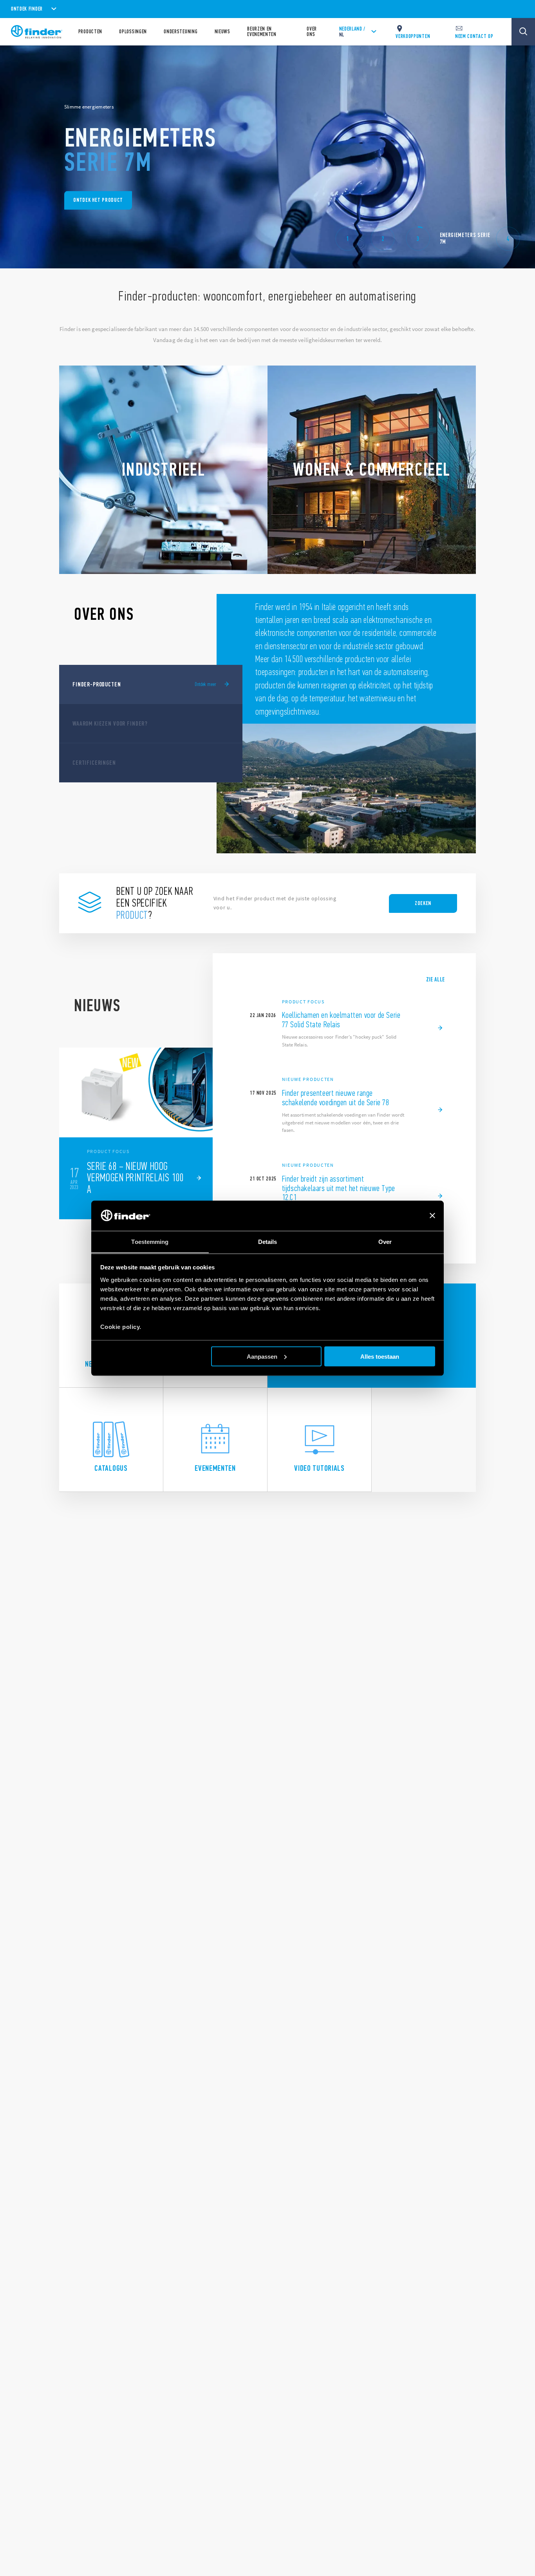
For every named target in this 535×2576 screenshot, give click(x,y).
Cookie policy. (121, 1326)
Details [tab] (268, 1241)
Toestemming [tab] (150, 1241)
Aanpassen (262, 1356)
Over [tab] (385, 1241)
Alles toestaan (380, 1356)
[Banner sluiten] (432, 1216)
